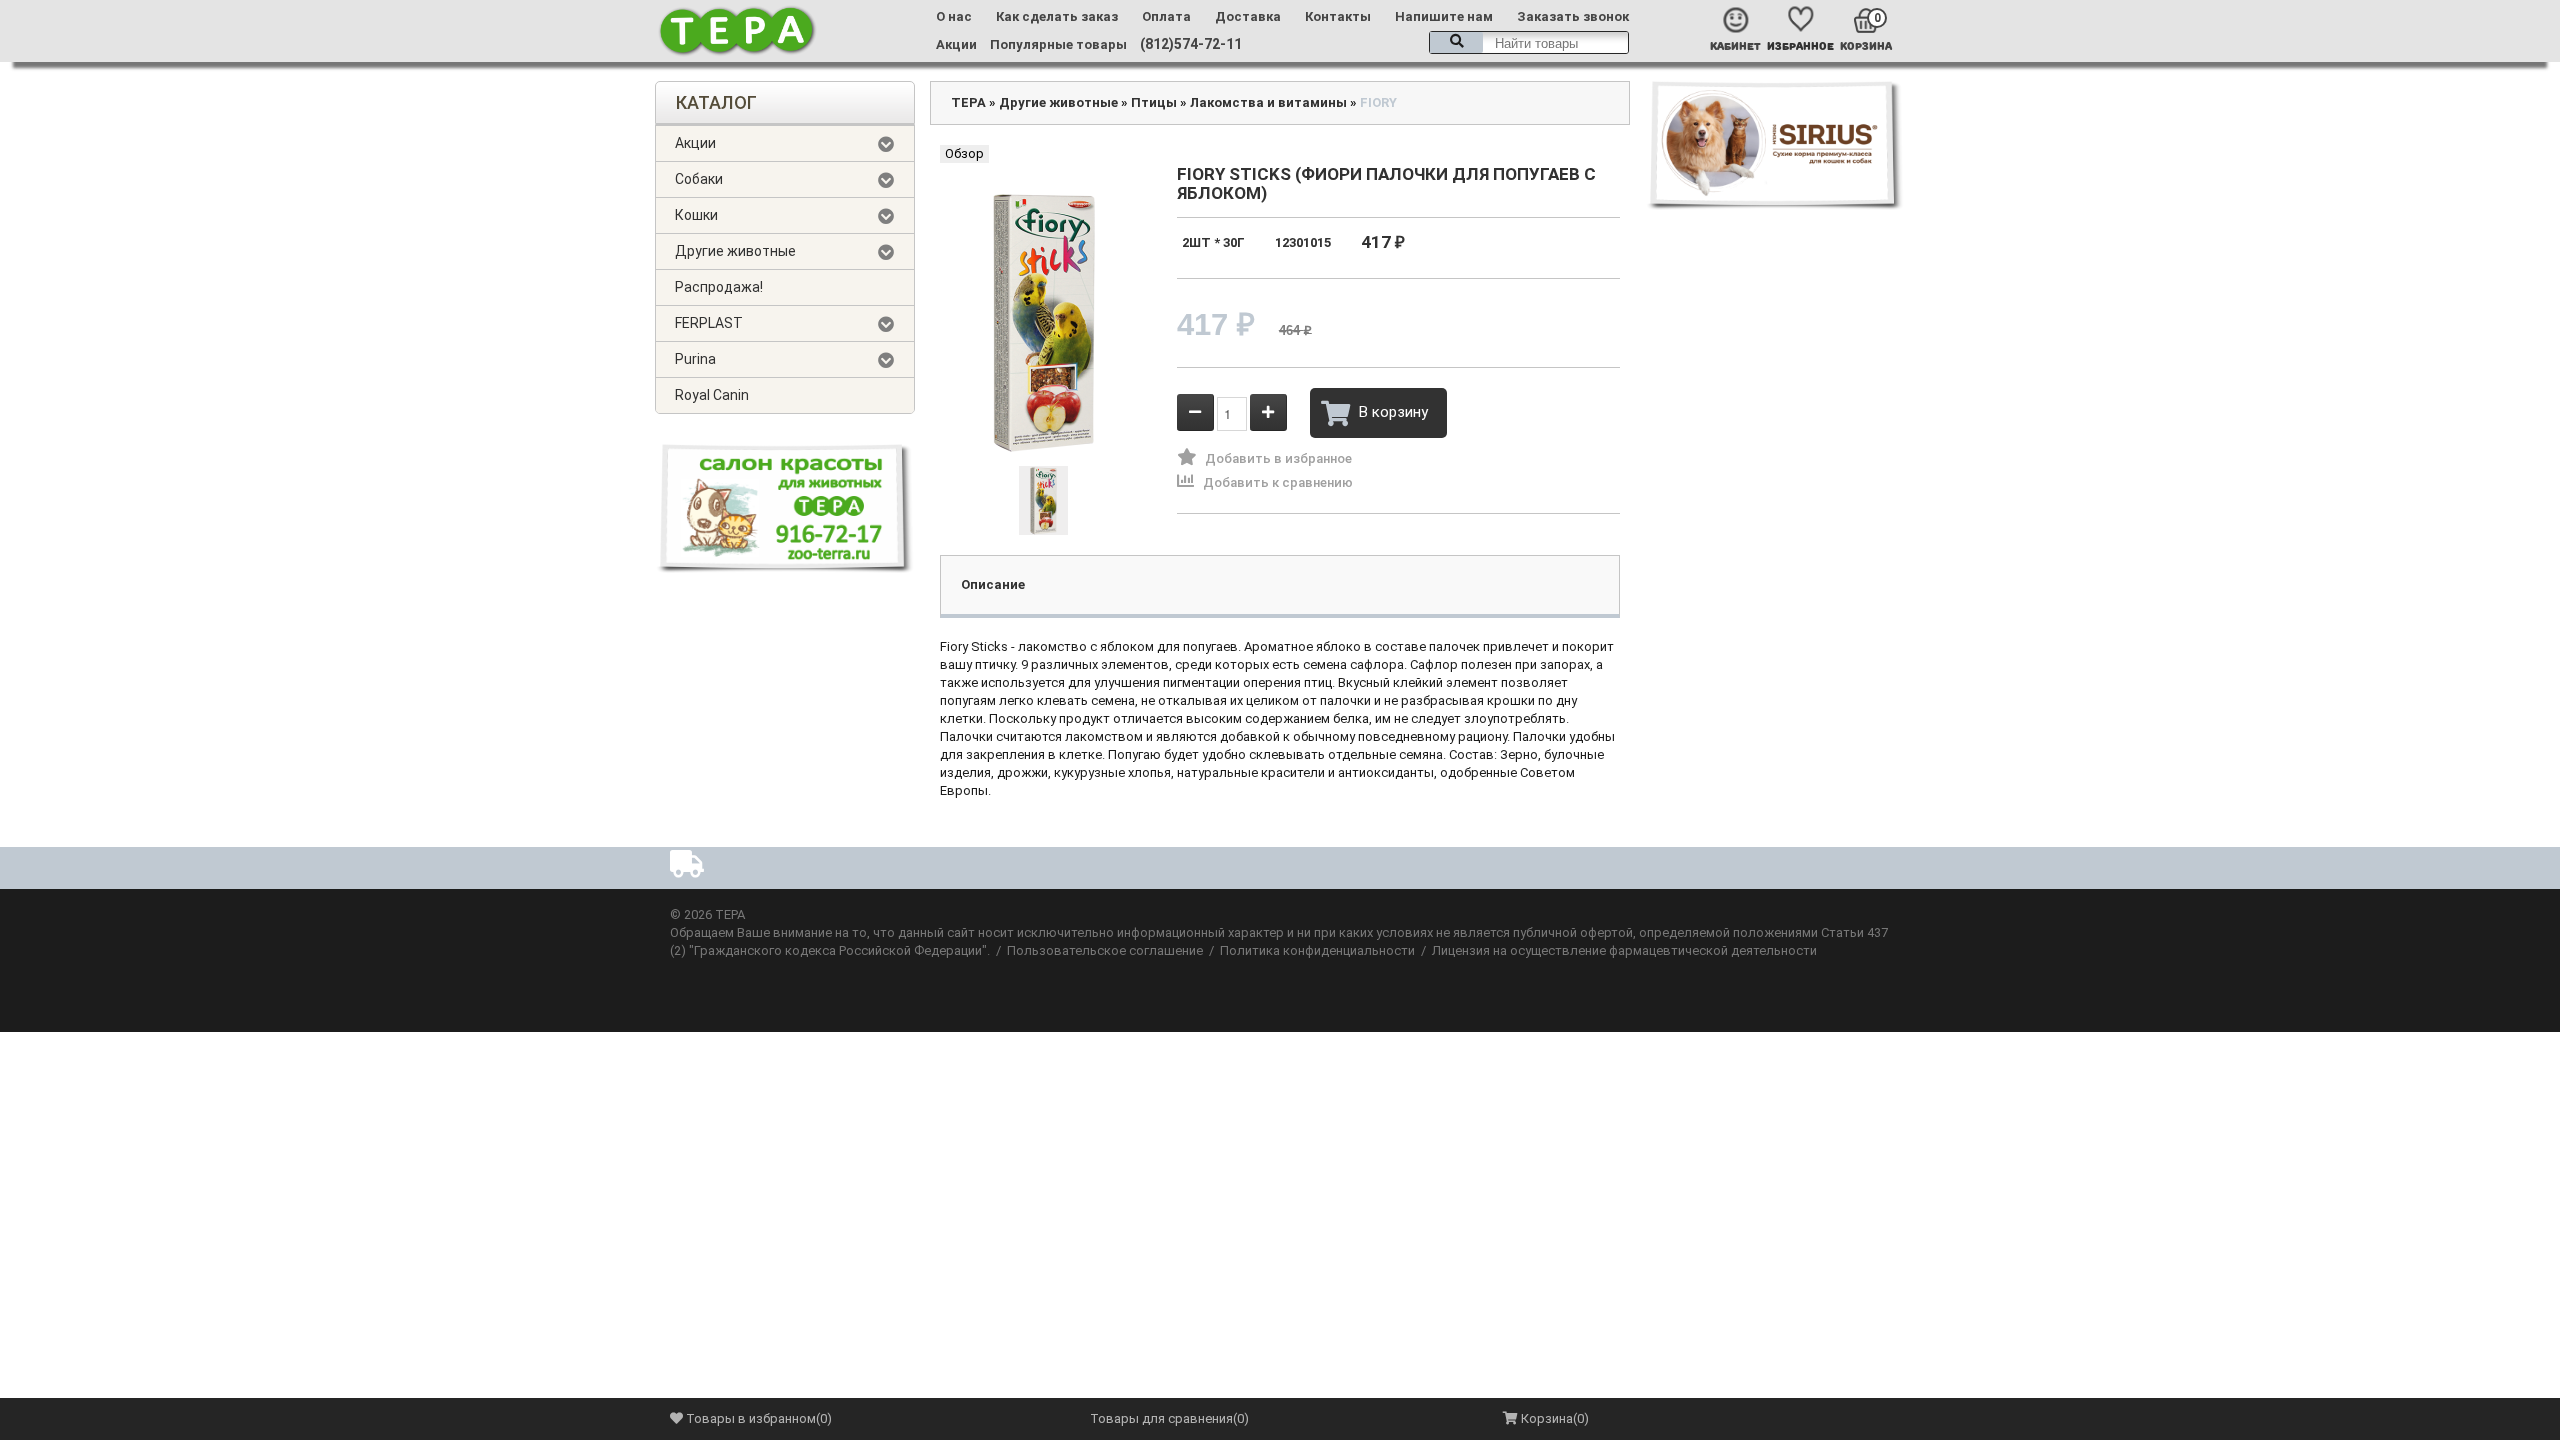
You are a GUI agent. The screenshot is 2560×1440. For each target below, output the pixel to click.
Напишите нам (1444, 16)
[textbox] (1529, 42)
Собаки (699, 179)
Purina (695, 359)
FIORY (1378, 102)
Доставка (1248, 16)
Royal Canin (712, 395)
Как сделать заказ (1057, 16)
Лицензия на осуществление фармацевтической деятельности (1624, 950)
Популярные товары (1058, 44)
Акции (956, 44)
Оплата (1166, 16)
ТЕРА (968, 102)
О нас (954, 16)
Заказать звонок (1573, 16)
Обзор (964, 153)
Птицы (1154, 102)
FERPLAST (709, 323)
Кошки (696, 215)
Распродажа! (719, 287)
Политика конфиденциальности (1317, 950)
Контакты (1338, 16)
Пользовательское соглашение (1105, 950)
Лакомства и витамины (1268, 102)
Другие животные (735, 251)
